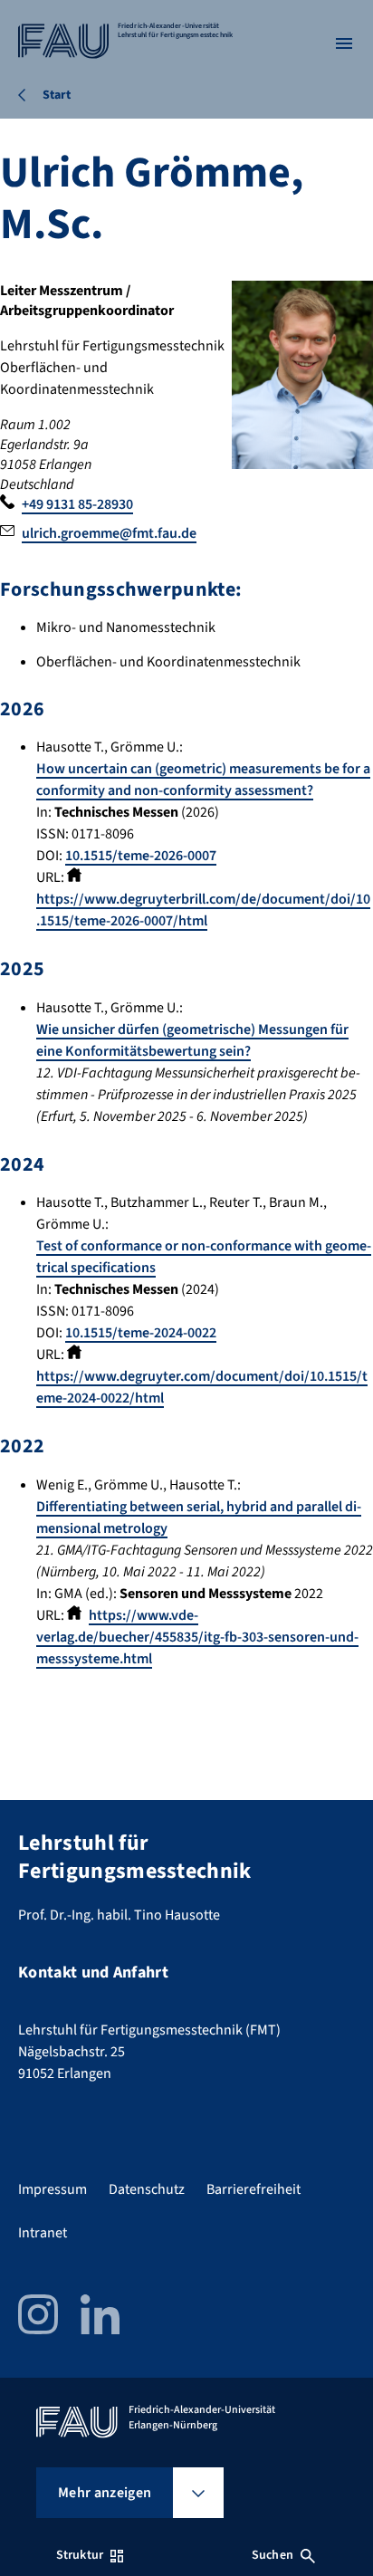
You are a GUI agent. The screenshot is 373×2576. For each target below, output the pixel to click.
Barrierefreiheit (253, 2189)
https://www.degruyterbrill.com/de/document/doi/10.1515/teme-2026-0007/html (203, 910)
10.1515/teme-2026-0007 (141, 856)
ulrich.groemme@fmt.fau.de (109, 533)
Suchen (273, 2555)
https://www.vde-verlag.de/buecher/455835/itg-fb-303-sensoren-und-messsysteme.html (197, 1637)
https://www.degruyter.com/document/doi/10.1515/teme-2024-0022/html (202, 1387)
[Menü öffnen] (344, 43)
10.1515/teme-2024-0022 (141, 1333)
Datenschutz (147, 2189)
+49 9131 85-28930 (77, 504)
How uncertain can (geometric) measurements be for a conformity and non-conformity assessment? (203, 780)
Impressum (53, 2189)
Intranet (43, 2233)
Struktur (80, 2555)
